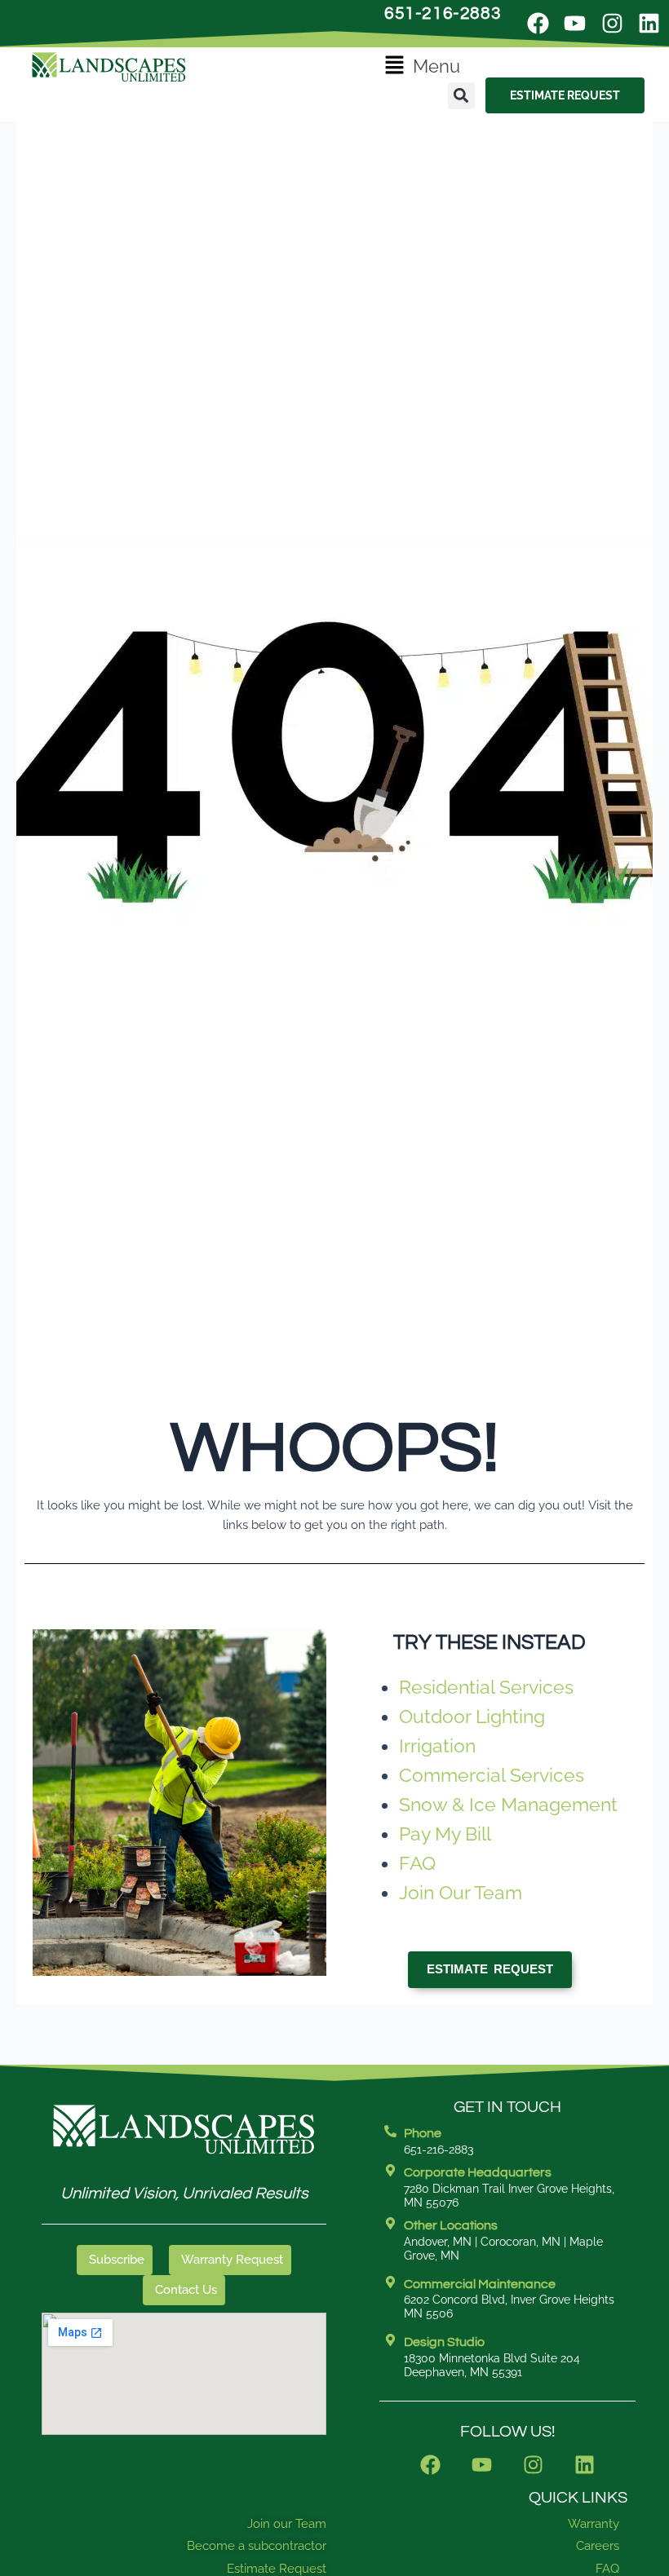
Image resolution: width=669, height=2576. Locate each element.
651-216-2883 (443, 13)
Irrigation (437, 1745)
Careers (598, 2546)
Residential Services (486, 1687)
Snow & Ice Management (508, 1804)
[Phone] (390, 2131)
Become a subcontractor (257, 2546)
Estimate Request (277, 2569)
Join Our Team (461, 1892)
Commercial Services (492, 1775)
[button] (423, 66)
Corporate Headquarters (478, 2172)
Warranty (594, 2524)
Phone (423, 2133)
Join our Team (287, 2524)
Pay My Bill (445, 1834)
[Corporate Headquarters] (390, 2170)
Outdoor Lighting (472, 1716)
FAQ (417, 1863)
